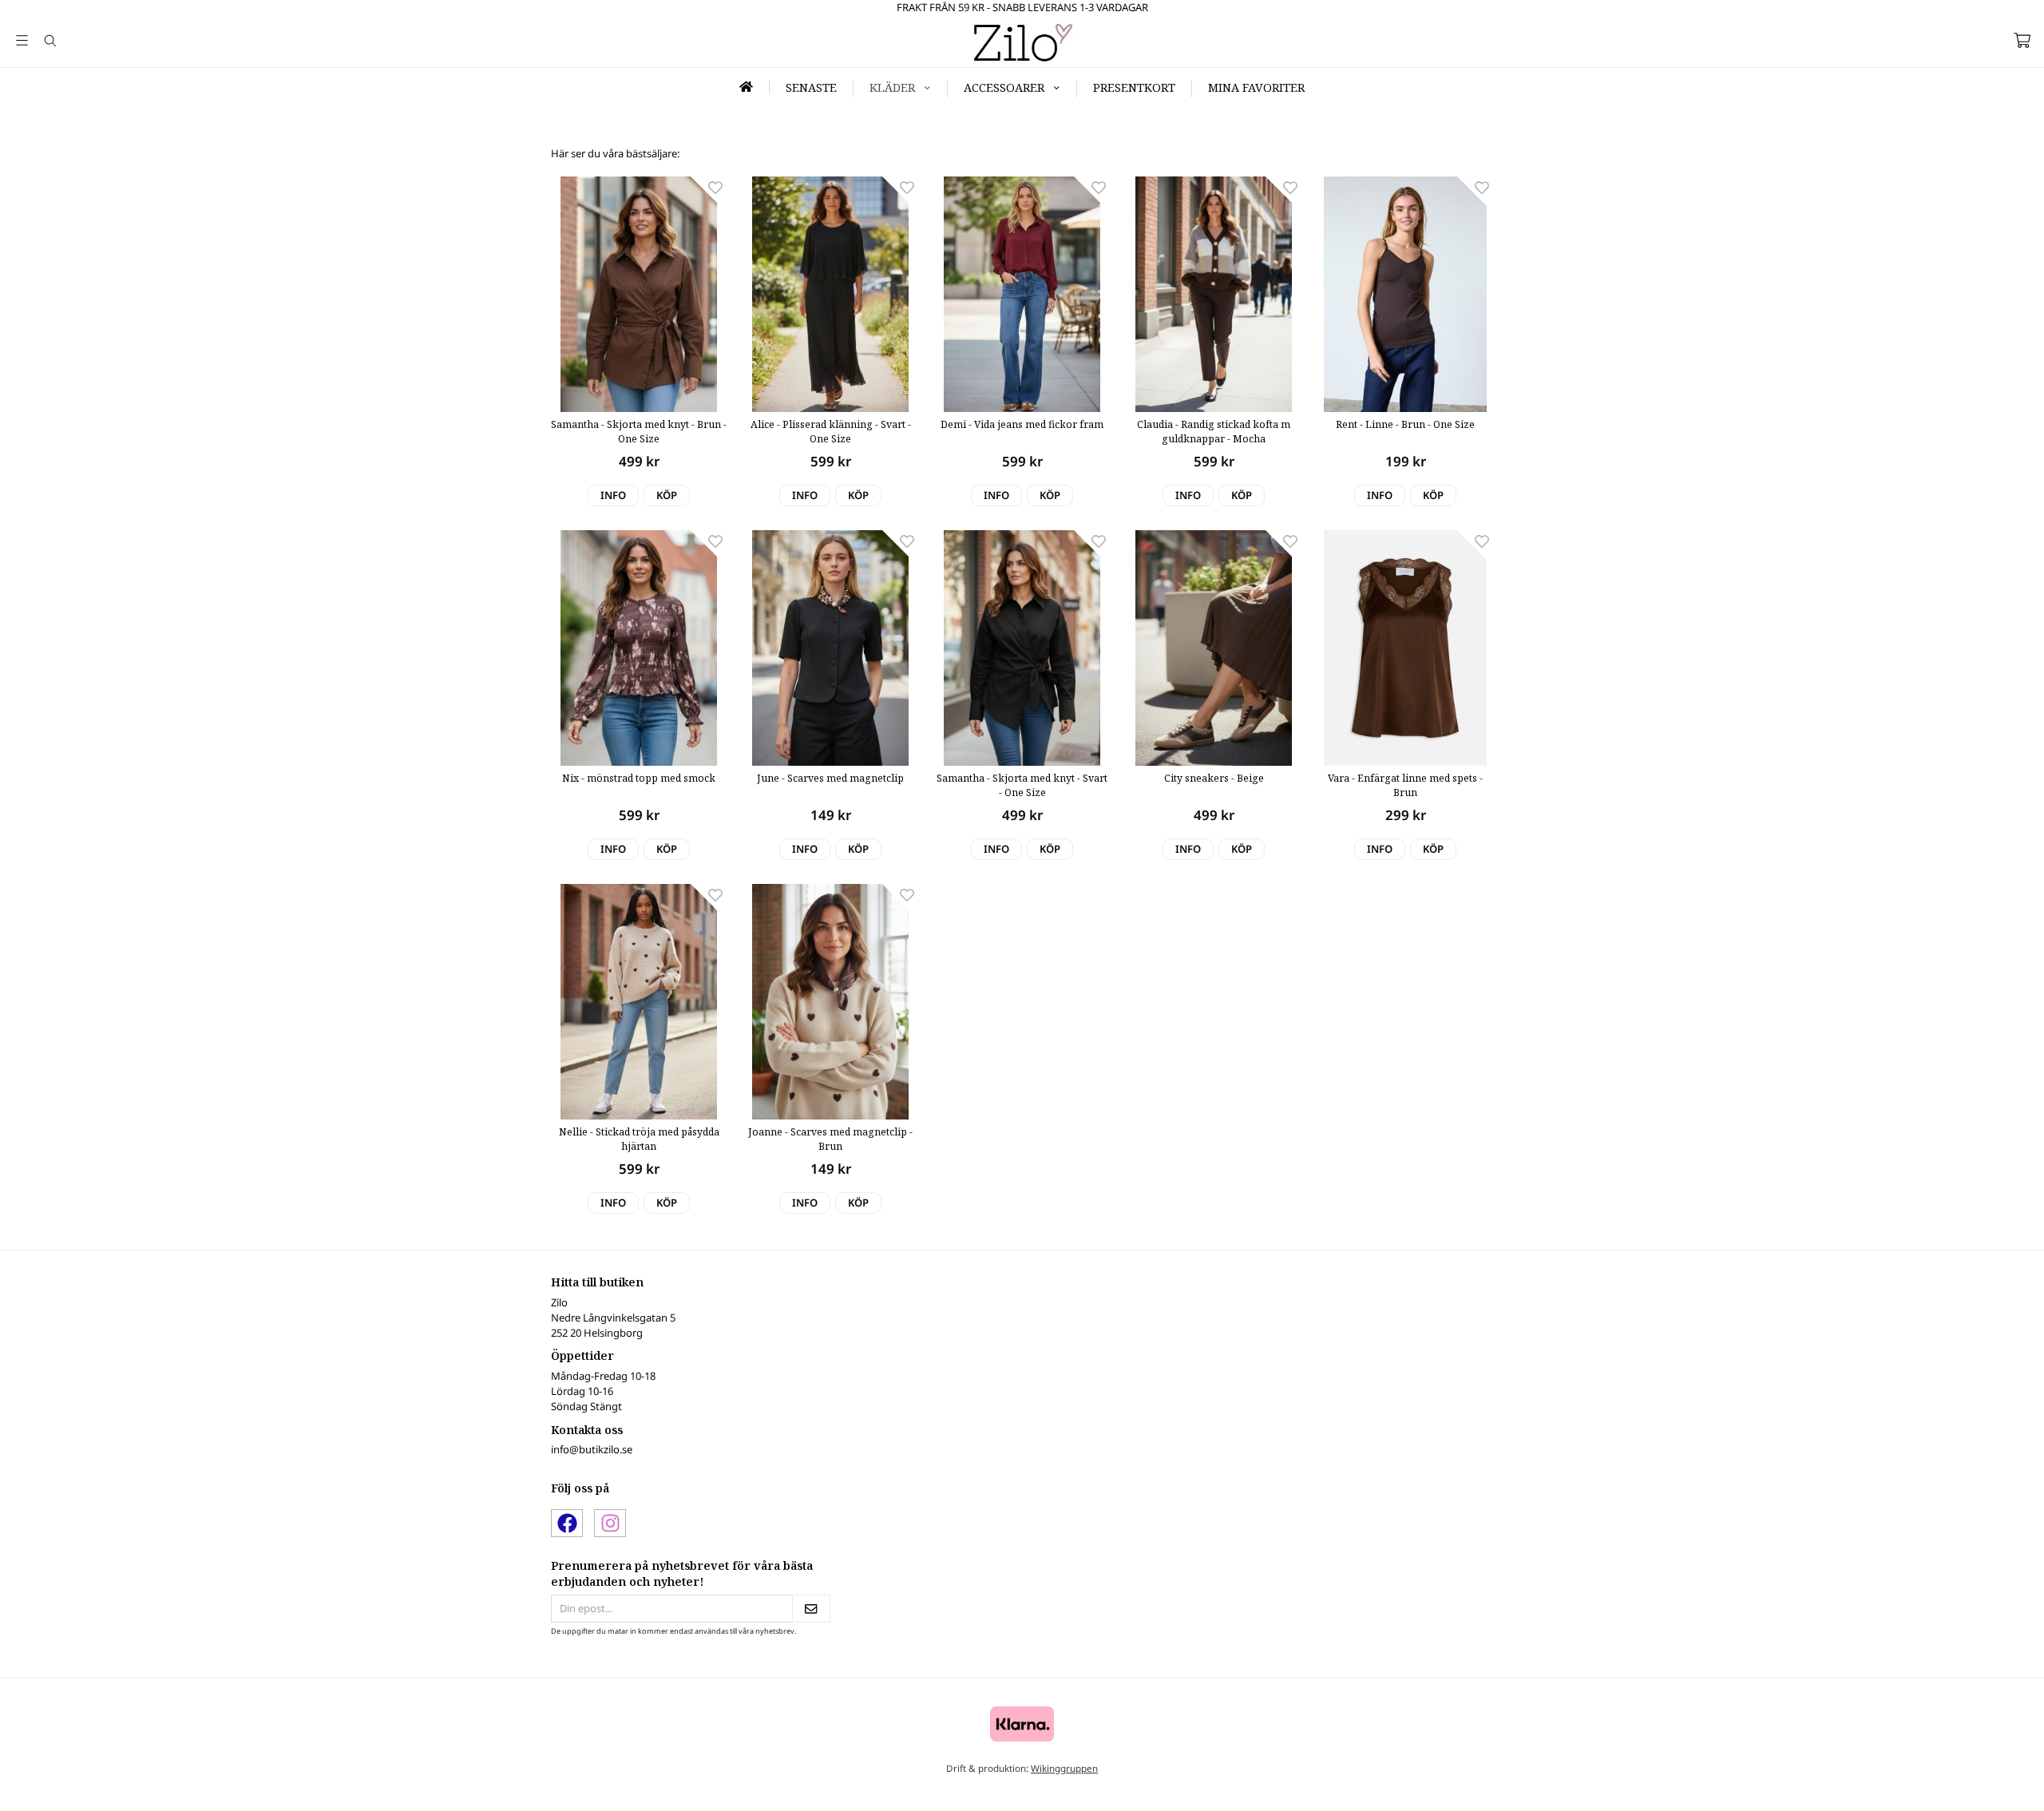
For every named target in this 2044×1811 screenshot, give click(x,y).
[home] (747, 87)
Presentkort (1134, 87)
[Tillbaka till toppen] (1471, 1789)
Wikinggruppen (1064, 1768)
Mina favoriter (1256, 87)
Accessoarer (1004, 87)
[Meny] (22, 40)
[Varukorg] (2022, 40)
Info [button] (613, 495)
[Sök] (50, 41)
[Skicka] (811, 1609)
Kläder (892, 87)
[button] (667, 495)
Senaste (811, 87)
